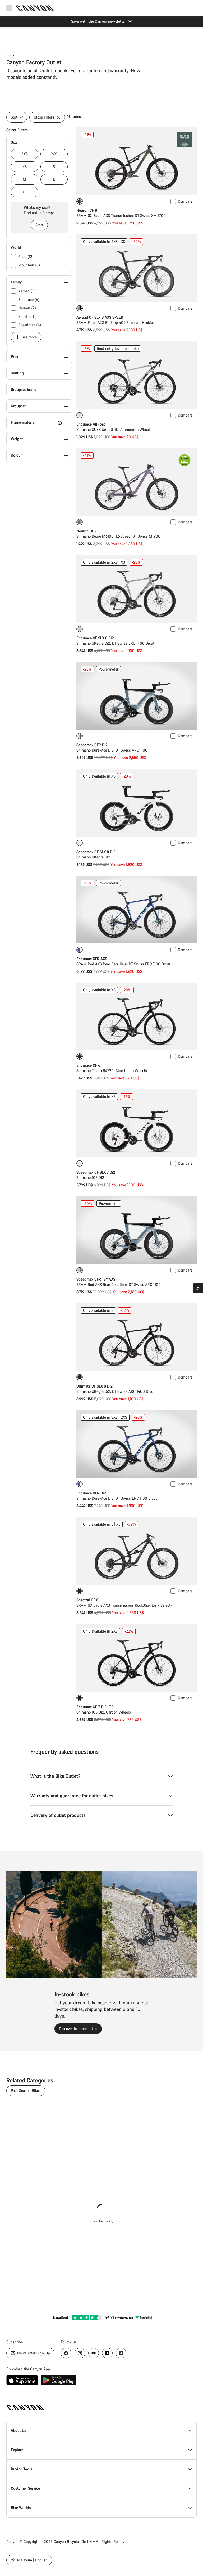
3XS (25, 154)
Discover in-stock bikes (78, 2029)
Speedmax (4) (30, 325)
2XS (54, 154)
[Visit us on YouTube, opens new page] (94, 2353)
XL (24, 192)
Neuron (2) (27, 308)
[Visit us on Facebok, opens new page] (66, 2353)
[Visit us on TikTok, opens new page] (121, 2353)
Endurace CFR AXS (92, 959)
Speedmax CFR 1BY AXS (96, 1279)
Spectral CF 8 (87, 1600)
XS (25, 167)
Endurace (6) (29, 299)
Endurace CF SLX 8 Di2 (95, 638)
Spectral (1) (27, 316)
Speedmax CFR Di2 (92, 745)
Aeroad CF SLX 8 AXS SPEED (100, 317)
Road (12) (26, 257)
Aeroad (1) (26, 291)
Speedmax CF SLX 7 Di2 (96, 1172)
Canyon (12, 54)
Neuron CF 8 (87, 210)
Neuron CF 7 (87, 531)
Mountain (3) (29, 265)
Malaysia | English (32, 2560)
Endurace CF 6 (88, 1065)
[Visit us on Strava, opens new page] (107, 2353)
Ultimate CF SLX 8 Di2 (94, 1386)
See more (29, 337)
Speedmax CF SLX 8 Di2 (96, 852)
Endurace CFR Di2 (91, 1493)
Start (39, 225)
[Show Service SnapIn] (198, 1288)
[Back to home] (35, 8)
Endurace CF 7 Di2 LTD (95, 1707)
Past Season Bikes (26, 2091)
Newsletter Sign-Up (33, 2353)
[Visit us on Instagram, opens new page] (80, 2353)
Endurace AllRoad (91, 424)
